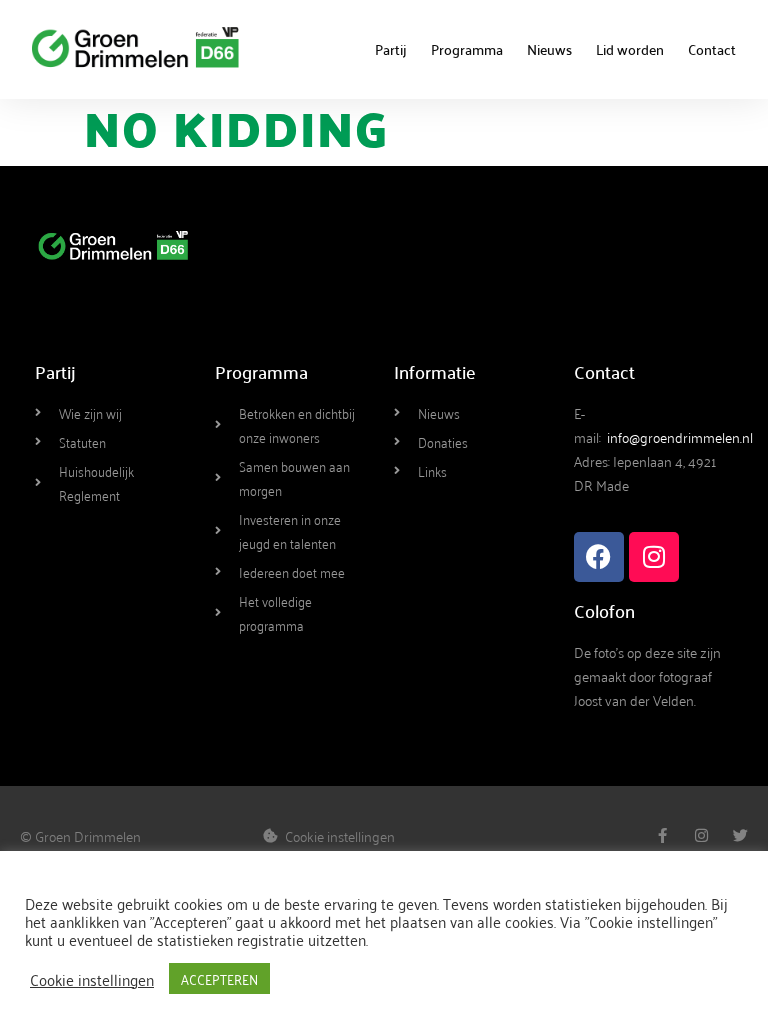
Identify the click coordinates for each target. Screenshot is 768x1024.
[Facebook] (599, 557)
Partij (391, 49)
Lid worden (630, 49)
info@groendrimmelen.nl (680, 436)
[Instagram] (654, 557)
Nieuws (549, 49)
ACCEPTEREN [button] (219, 978)
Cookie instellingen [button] (92, 979)
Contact (712, 49)
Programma (467, 49)
